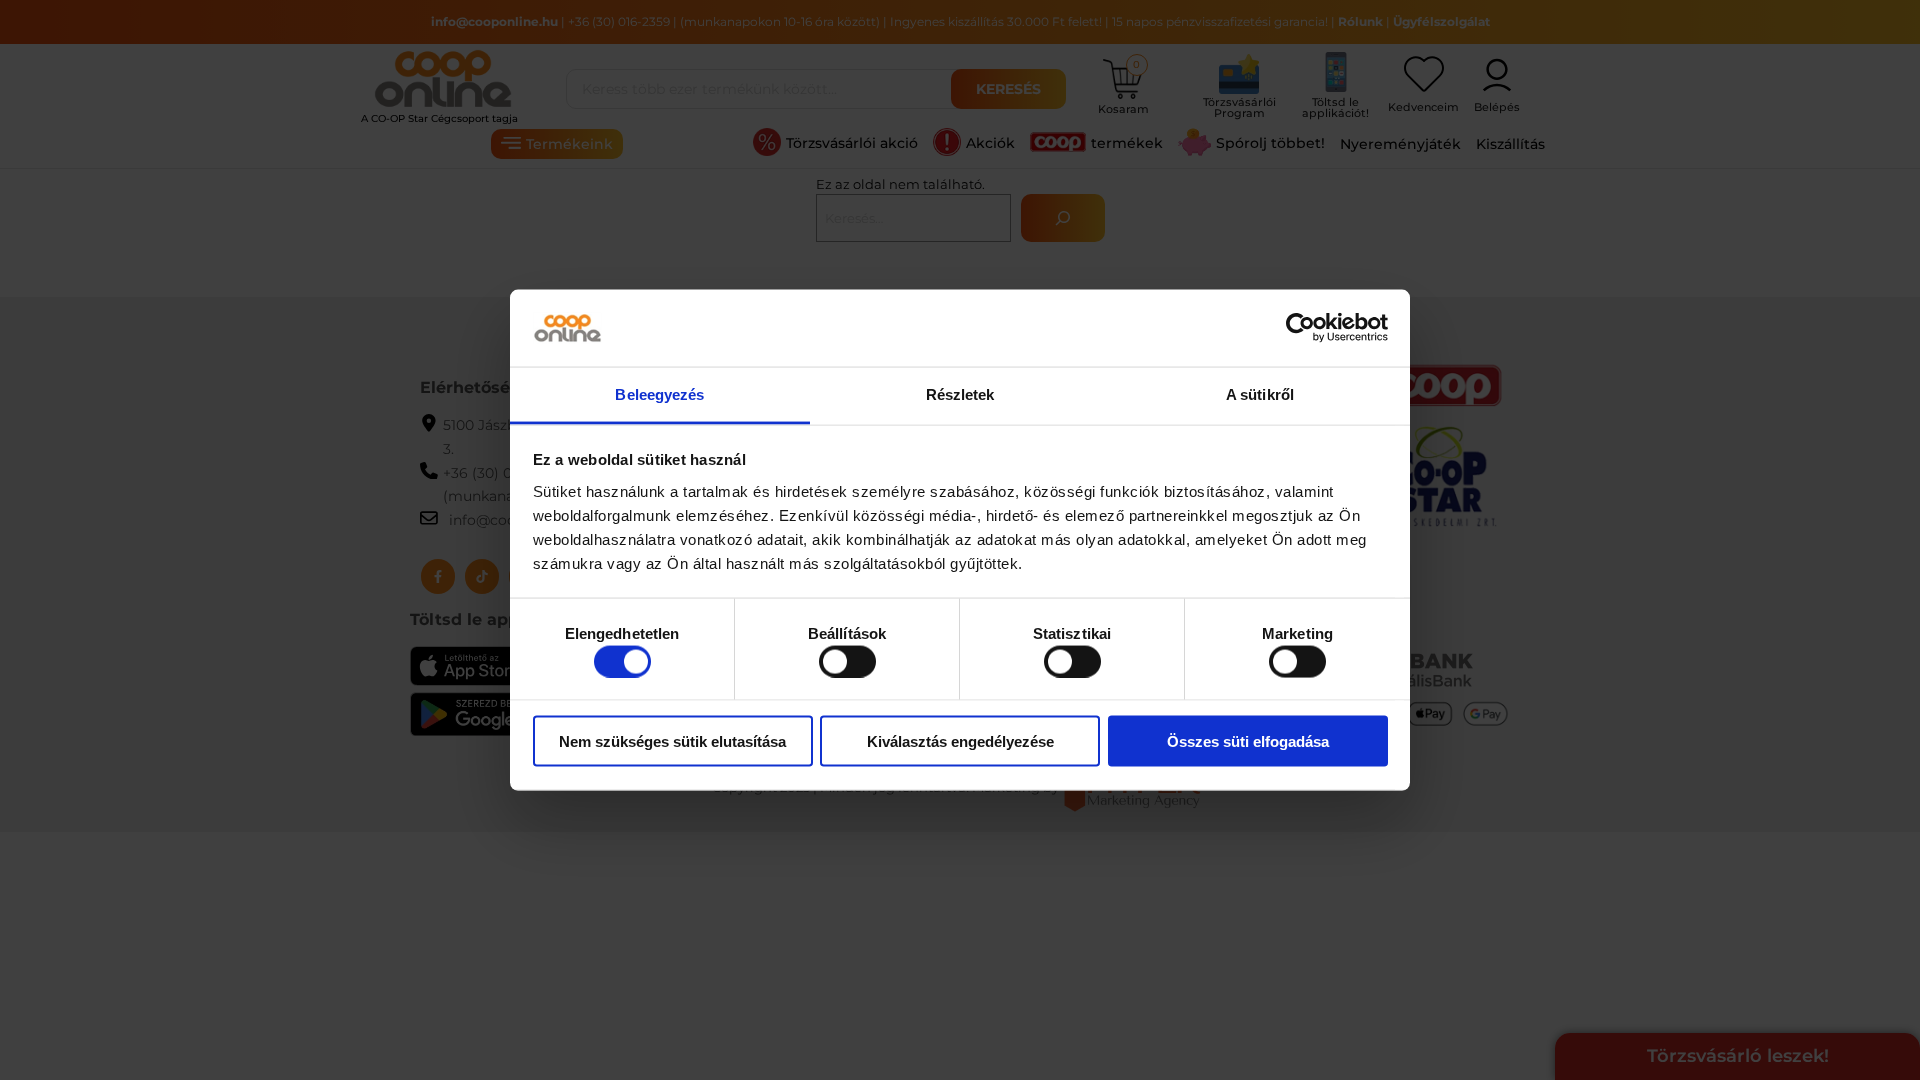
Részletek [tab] (960, 393)
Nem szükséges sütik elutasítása (672, 741)
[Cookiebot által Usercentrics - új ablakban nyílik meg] (1300, 328)
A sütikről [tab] (1260, 393)
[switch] (847, 661)
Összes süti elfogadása (1248, 741)
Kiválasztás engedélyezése (960, 741)
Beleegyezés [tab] (659, 393)
